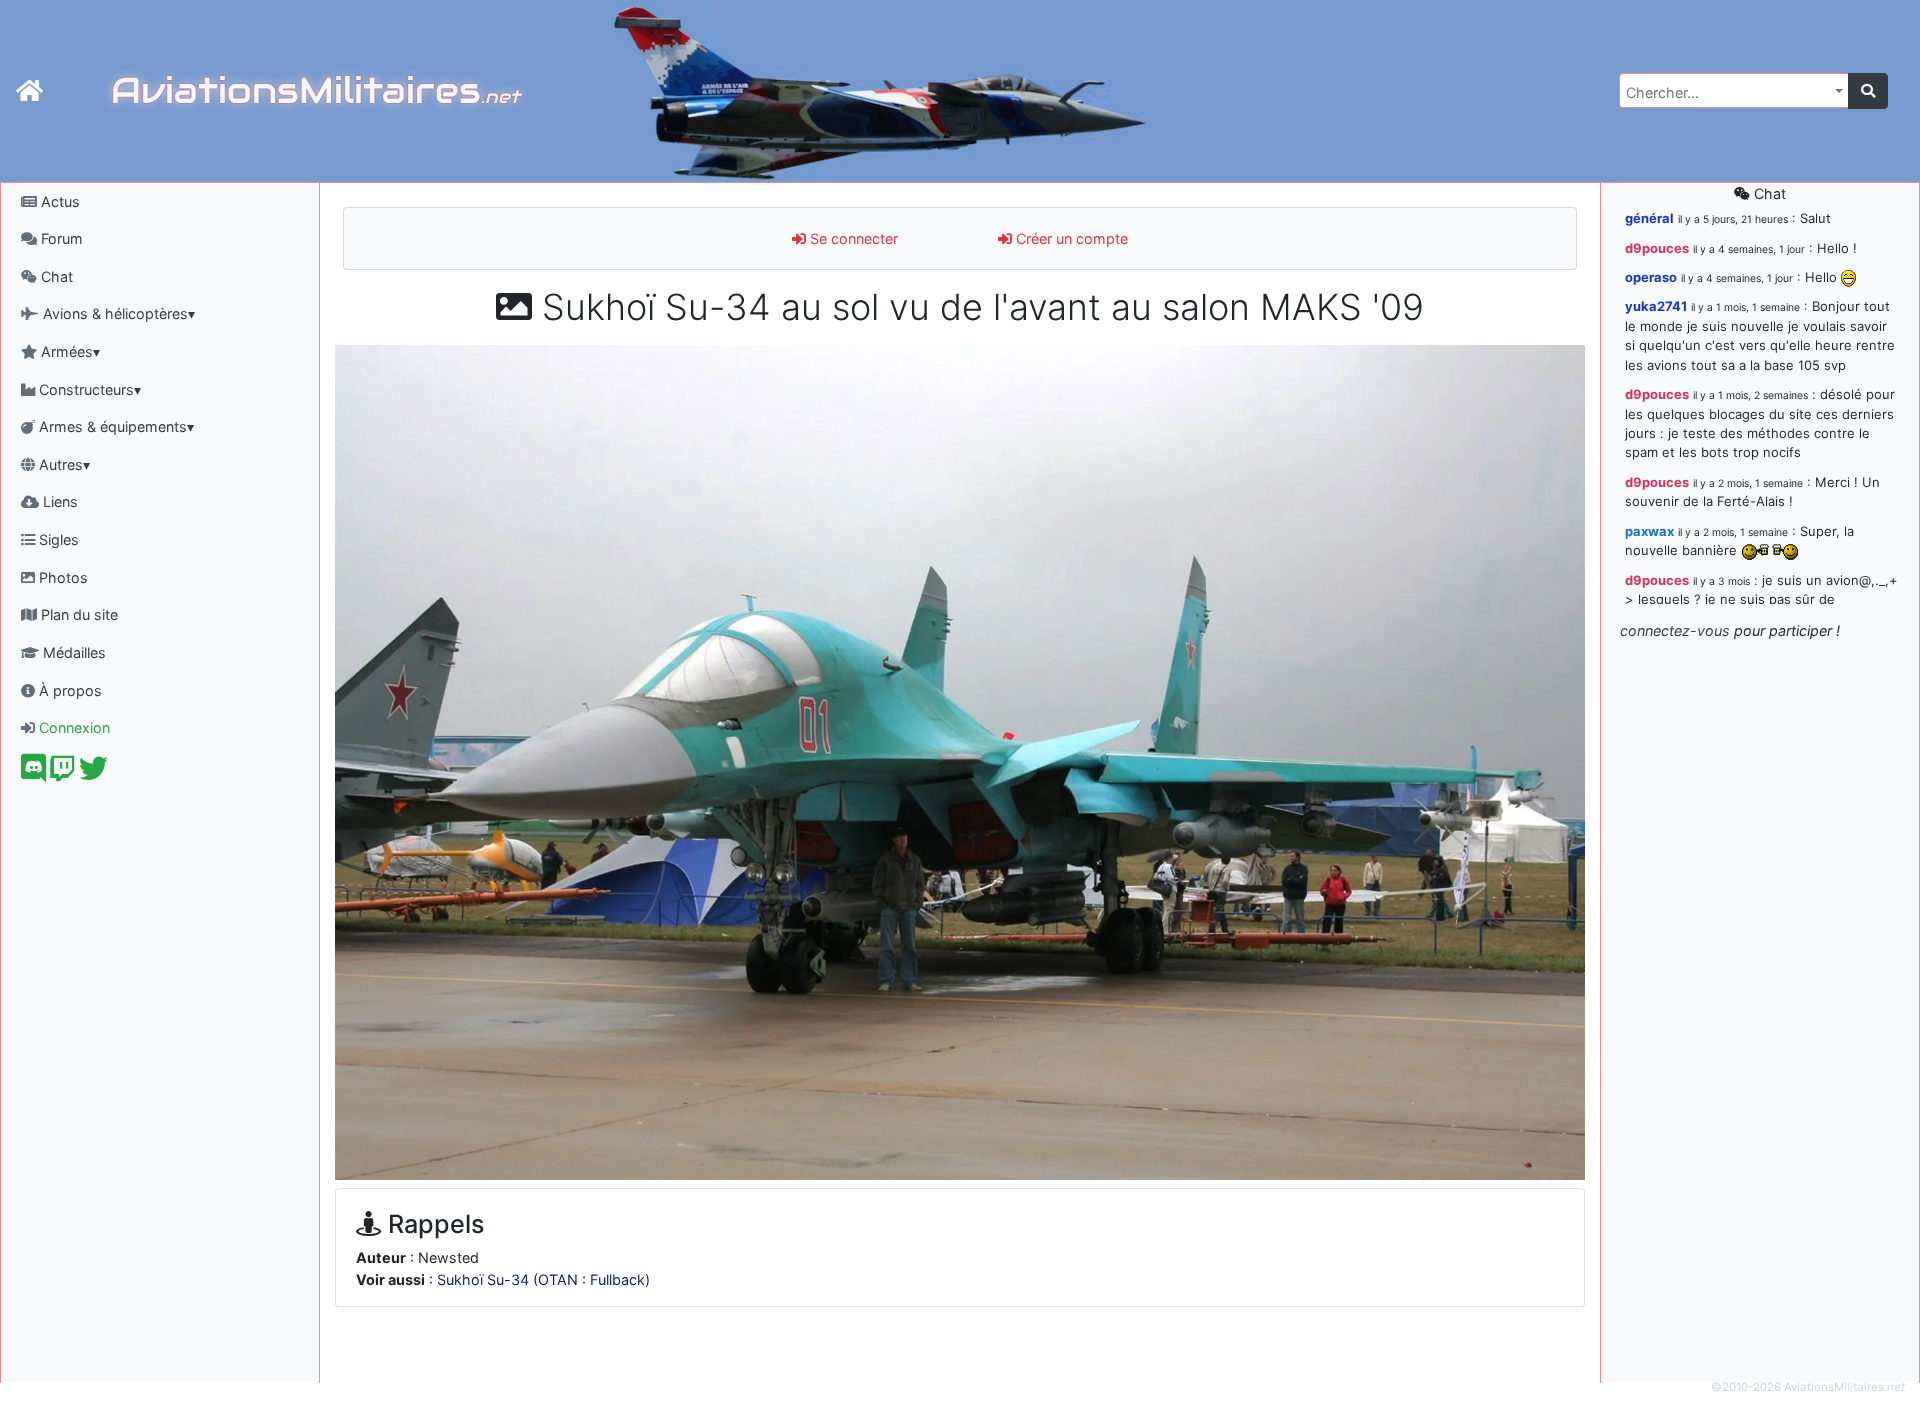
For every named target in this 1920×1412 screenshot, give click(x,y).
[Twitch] (62, 773)
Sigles (57, 539)
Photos (61, 577)
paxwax (1649, 531)
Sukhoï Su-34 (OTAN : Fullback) (543, 1279)
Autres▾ (62, 464)
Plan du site (77, 614)
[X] (93, 773)
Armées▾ (68, 351)
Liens (58, 501)
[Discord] (33, 773)
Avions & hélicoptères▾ (117, 313)
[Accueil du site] (29, 91)
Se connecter (852, 238)
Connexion (72, 727)
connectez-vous (1675, 630)
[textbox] (1728, 93)
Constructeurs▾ (88, 389)
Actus (58, 201)
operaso (1651, 277)
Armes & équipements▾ (114, 426)
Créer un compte (1070, 238)
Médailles (72, 652)
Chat (55, 276)
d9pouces (1657, 248)
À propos (68, 690)
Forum (60, 238)
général (1649, 218)
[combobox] (1734, 90)
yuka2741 (1656, 306)
